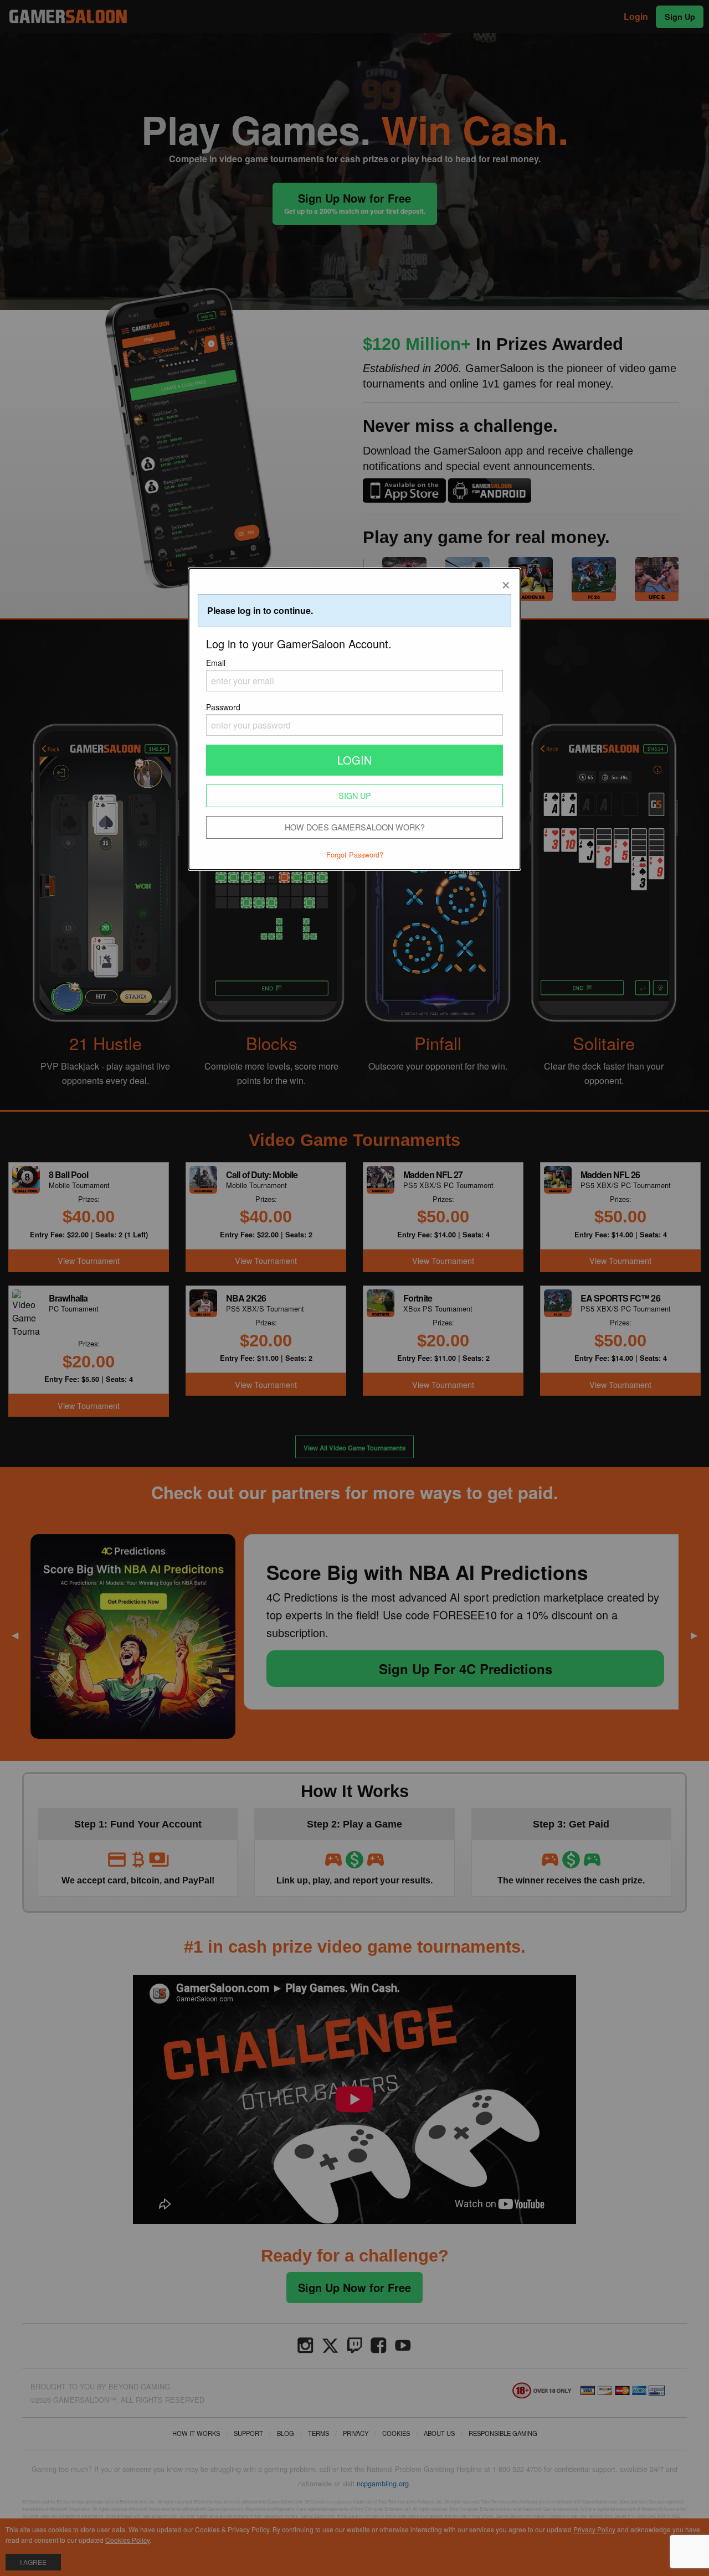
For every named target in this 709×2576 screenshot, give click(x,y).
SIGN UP (355, 795)
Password (223, 707)
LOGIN (354, 760)
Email (216, 663)
